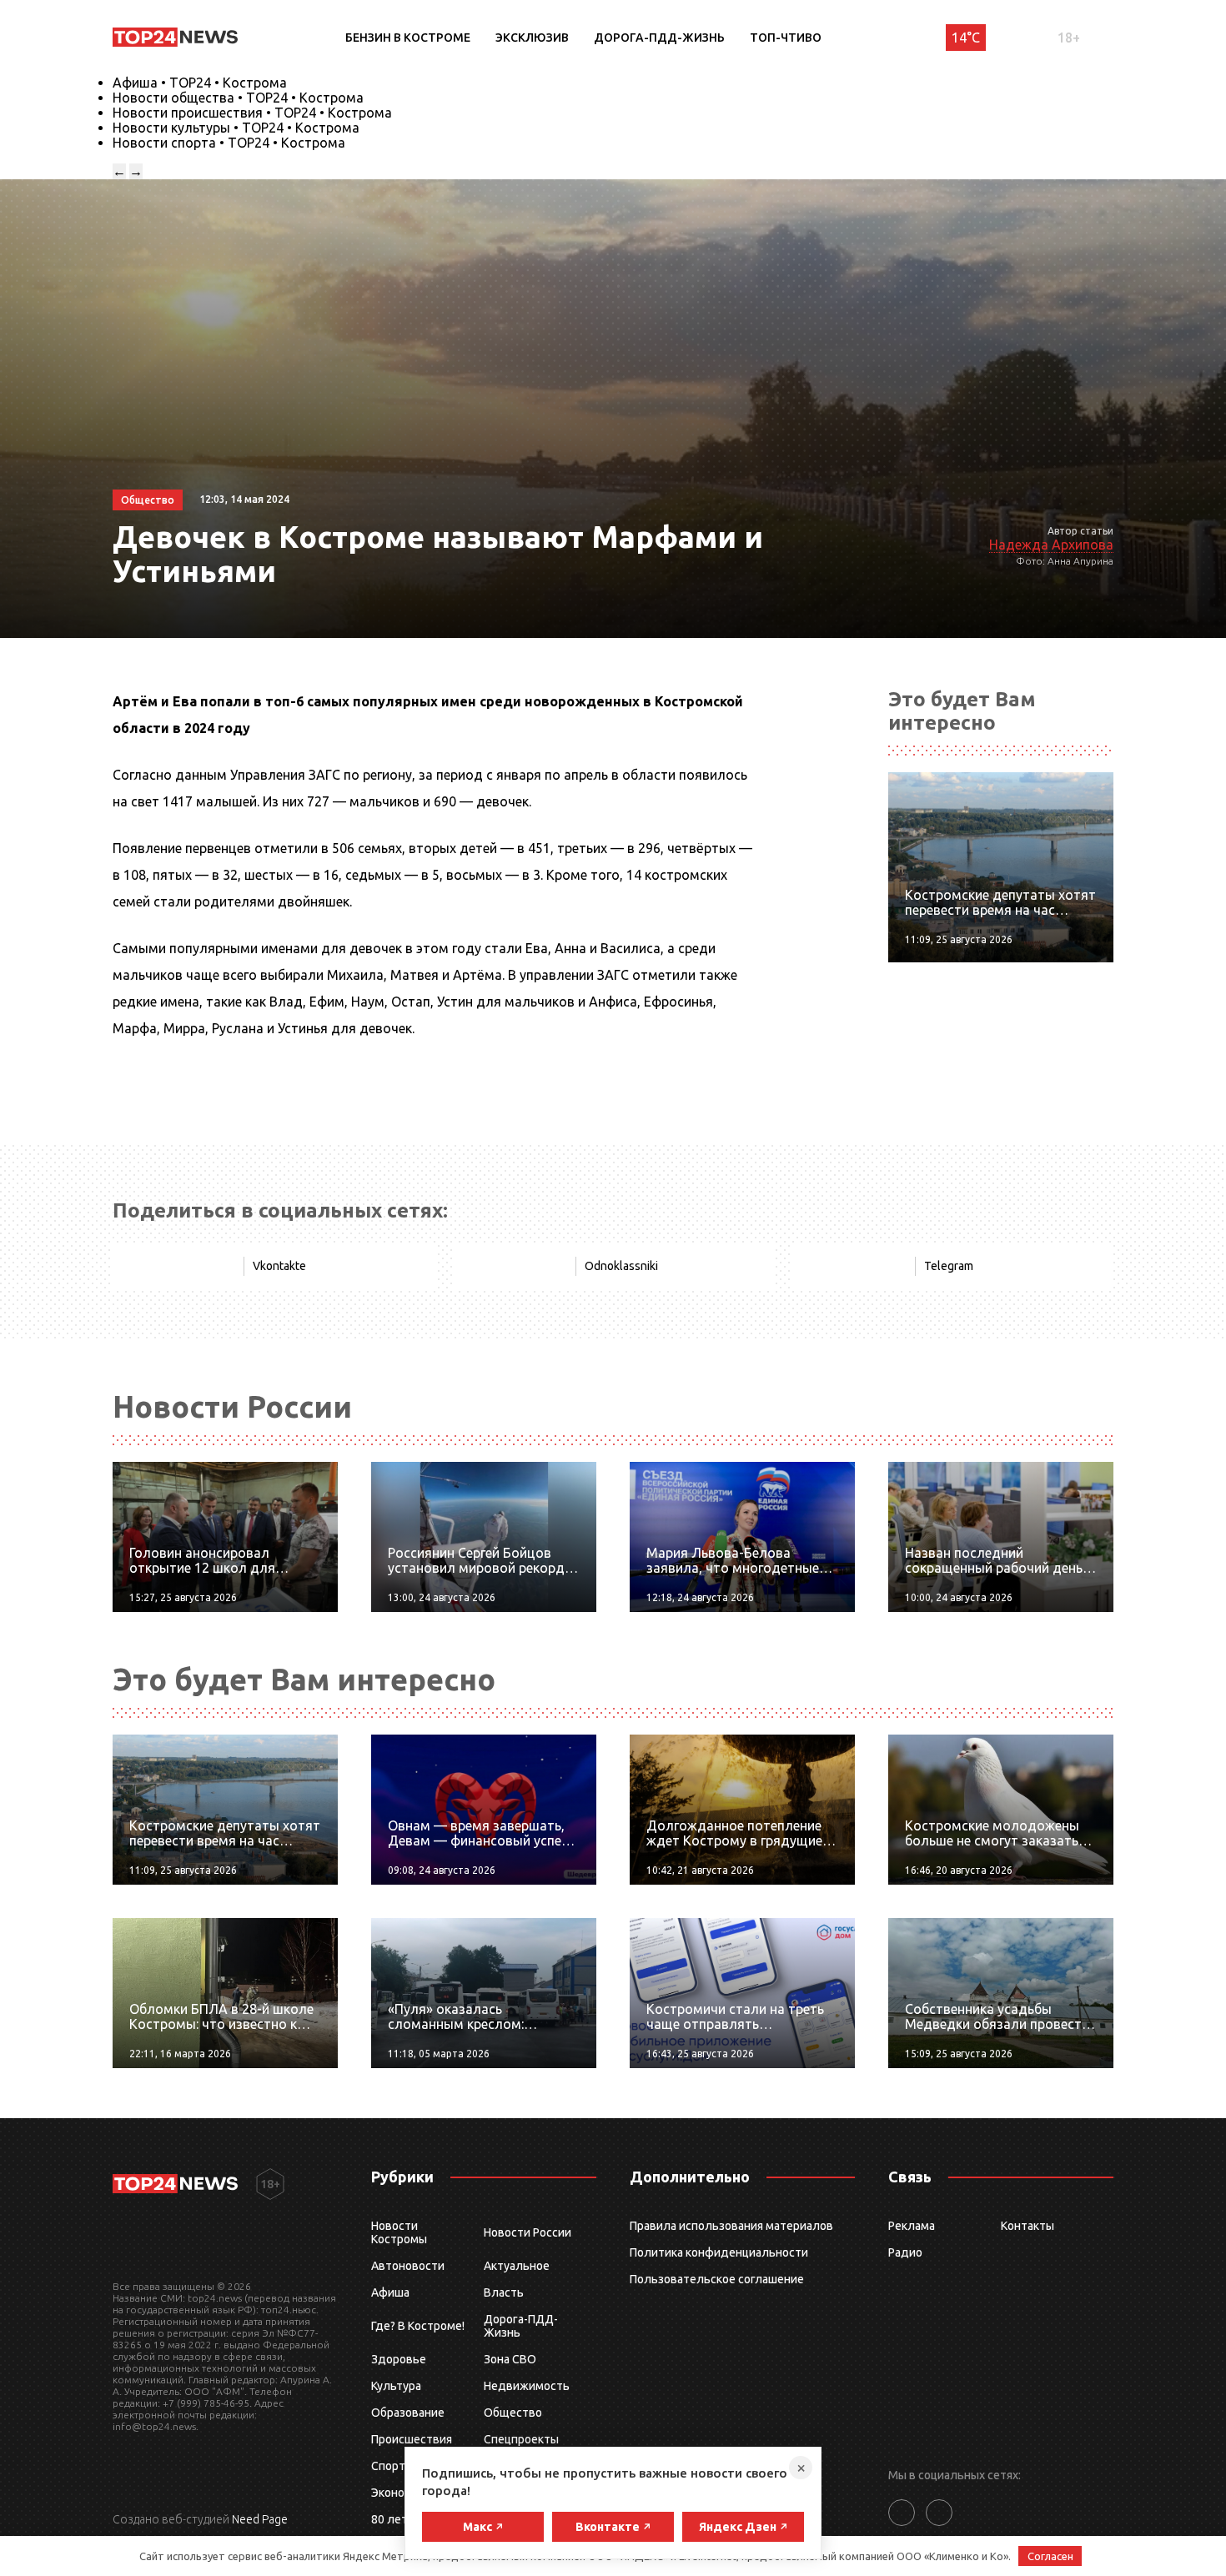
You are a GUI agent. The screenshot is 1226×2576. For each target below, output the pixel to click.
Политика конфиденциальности (719, 2252)
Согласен (1050, 2556)
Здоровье (399, 2359)
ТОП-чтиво (786, 38)
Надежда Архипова (1051, 545)
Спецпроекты (521, 2439)
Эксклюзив (532, 38)
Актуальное (517, 2266)
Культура (396, 2386)
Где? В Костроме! (418, 2326)
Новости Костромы (399, 2232)
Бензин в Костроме (408, 38)
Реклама (912, 2226)
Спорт (388, 2466)
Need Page (260, 2519)
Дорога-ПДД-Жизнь (659, 38)
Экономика (401, 2493)
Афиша (390, 2292)
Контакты (1028, 2226)
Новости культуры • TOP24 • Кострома (236, 128)
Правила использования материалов (731, 2226)
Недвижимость (527, 2386)
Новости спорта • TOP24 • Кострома (229, 143)
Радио (905, 2252)
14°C (966, 38)
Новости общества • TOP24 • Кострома (238, 98)
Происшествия (412, 2439)
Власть (504, 2292)
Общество (513, 2413)
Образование (408, 2413)
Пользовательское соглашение (717, 2279)
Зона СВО (510, 2359)
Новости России (528, 2232)
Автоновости (408, 2266)
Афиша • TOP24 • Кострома (200, 83)
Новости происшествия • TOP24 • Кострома (252, 113)
